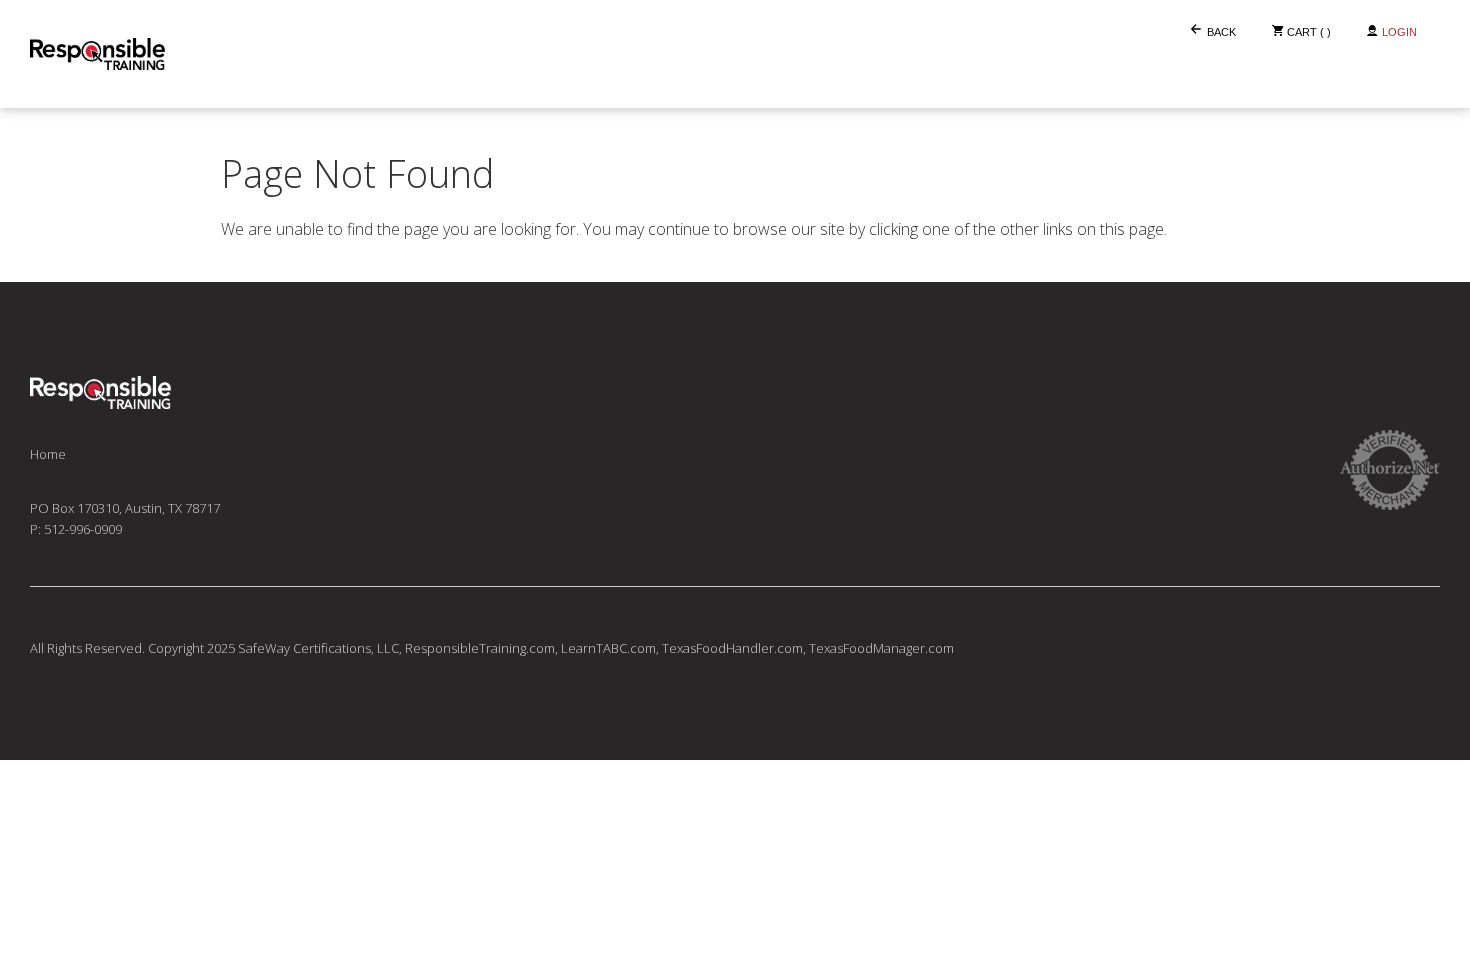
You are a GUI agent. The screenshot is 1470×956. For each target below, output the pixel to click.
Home (48, 454)
